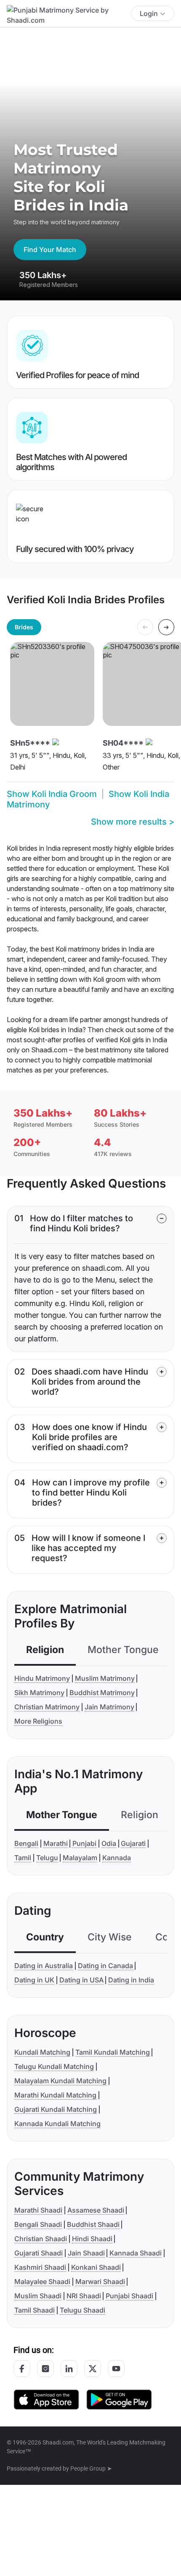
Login (149, 13)
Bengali (26, 1843)
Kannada (117, 1858)
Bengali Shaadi (38, 2224)
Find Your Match (50, 250)
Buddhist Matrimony (102, 1693)
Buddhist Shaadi (93, 2224)
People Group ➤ (91, 2468)
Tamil (23, 1858)
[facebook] (22, 2368)
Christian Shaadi (41, 2239)
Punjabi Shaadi (129, 2296)
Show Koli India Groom (52, 794)
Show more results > (133, 822)
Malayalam (80, 1858)
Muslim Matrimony (105, 1678)
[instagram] (45, 2368)
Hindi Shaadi (92, 2239)
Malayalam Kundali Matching (60, 2081)
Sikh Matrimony (39, 1693)
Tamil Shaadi (35, 2310)
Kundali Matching (42, 2052)
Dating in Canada (105, 1966)
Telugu (47, 1858)
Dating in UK (34, 1980)
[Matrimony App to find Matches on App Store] (46, 2399)
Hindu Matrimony (42, 1678)
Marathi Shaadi (38, 2210)
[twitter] (93, 2368)
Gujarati (133, 1843)
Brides (24, 627)
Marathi (56, 1843)
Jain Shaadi (86, 2253)
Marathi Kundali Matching (55, 2095)
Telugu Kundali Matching (54, 2066)
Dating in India (131, 1980)
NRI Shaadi (84, 2296)
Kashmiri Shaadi (40, 2267)
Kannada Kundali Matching (57, 2124)
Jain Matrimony (109, 1707)
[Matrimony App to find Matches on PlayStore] (119, 2399)
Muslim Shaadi (38, 2296)
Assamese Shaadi (96, 2210)
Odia (109, 1843)
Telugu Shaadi (83, 2310)
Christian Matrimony (47, 1707)
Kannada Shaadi (136, 2253)
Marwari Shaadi (100, 2282)
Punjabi (84, 1843)
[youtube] (116, 2368)
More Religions (38, 1721)
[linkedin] (69, 2368)
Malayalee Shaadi (42, 2282)
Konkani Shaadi (96, 2267)
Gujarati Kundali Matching (56, 2109)
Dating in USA (81, 1980)
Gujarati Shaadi (39, 2253)
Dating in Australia (44, 1966)
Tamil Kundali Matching (113, 2052)
